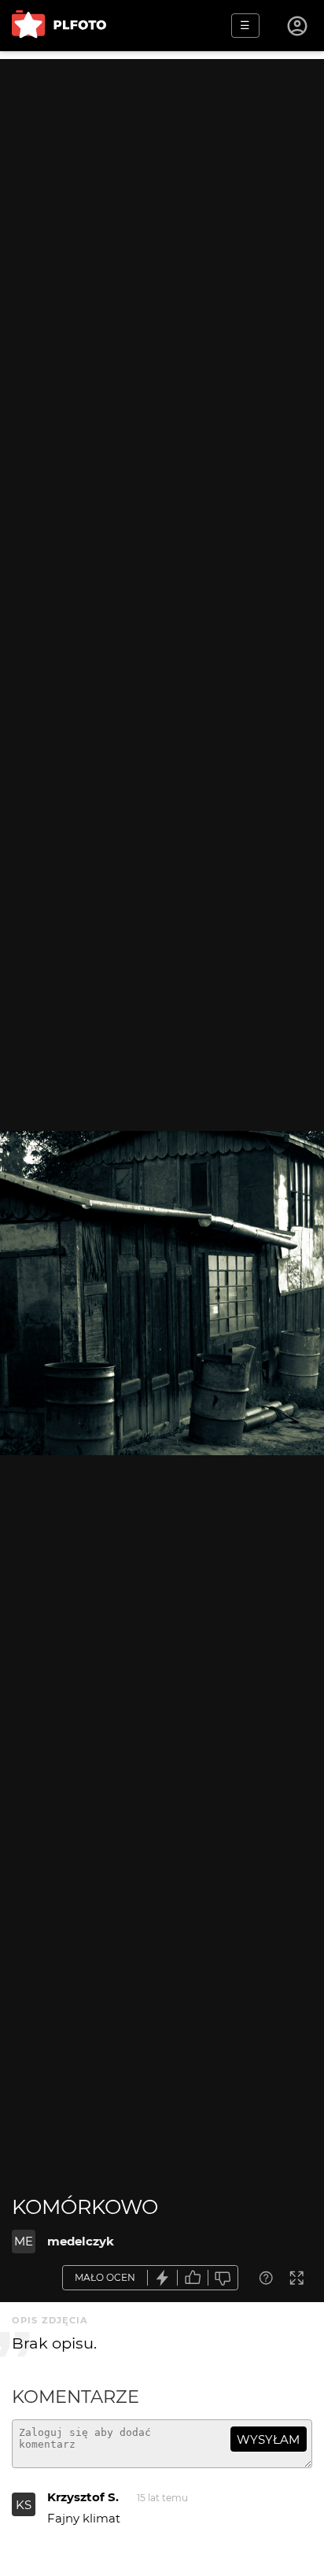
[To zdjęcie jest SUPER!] (163, 2278)
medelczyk (81, 2241)
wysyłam (268, 2439)
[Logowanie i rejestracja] (298, 26)
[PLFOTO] (59, 26)
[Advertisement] (162, 221)
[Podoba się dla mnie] (193, 2278)
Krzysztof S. (83, 2497)
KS (24, 2505)
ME (24, 2241)
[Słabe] (223, 2278)
